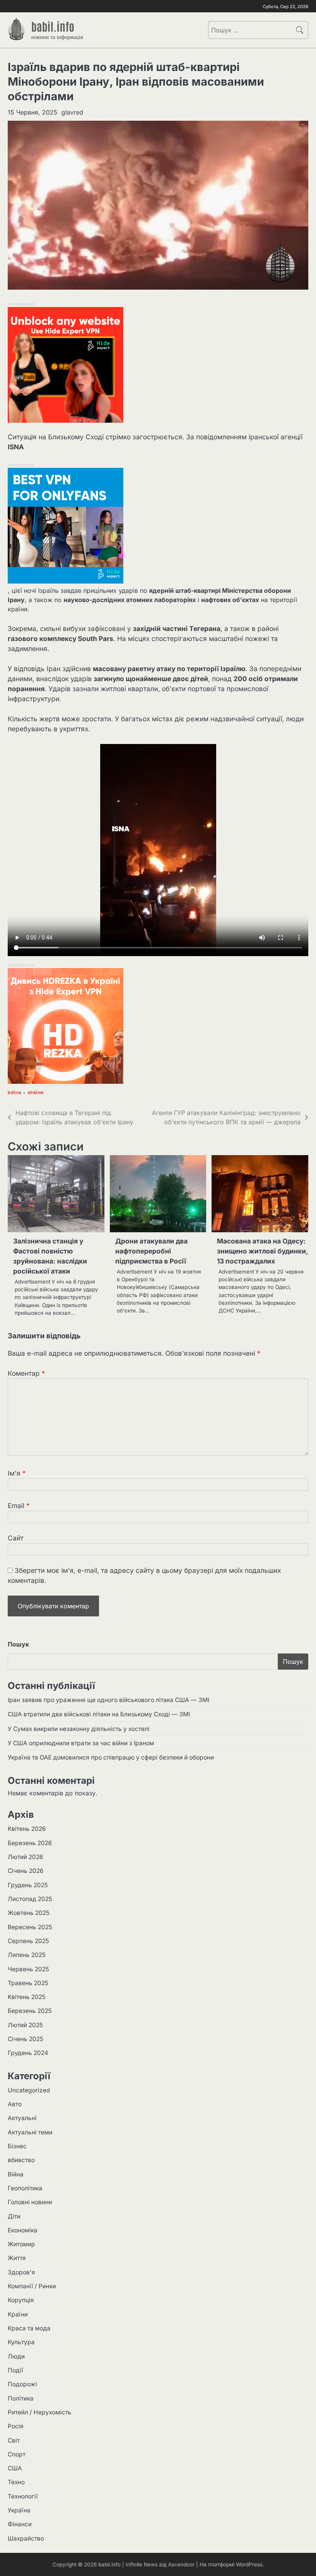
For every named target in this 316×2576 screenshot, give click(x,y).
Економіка (23, 2230)
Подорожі (22, 2384)
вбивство (21, 2160)
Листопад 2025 (30, 1899)
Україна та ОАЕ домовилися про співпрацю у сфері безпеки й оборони (111, 1757)
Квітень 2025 (27, 1997)
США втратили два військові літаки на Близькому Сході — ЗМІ (99, 1714)
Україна (19, 2510)
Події (15, 2370)
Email (19, 1506)
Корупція (21, 2300)
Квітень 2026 (27, 1829)
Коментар (26, 1373)
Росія (16, 2426)
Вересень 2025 (30, 1927)
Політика (21, 2398)
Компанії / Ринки (32, 2286)
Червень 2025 (28, 1969)
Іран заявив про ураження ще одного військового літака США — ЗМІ (108, 1700)
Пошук (18, 1644)
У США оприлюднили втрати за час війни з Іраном (81, 1743)
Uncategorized (29, 2090)
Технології (23, 2496)
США (15, 2468)
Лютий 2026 (25, 1857)
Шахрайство (26, 2538)
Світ (14, 2440)
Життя (17, 2258)
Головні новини (30, 2202)
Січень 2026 (26, 1871)
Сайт (16, 1538)
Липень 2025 (27, 1955)
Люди (16, 2356)
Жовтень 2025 (29, 1913)
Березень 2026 (30, 1843)
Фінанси (20, 2524)
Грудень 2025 (28, 1885)
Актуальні (22, 2118)
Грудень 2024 (28, 2053)
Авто (15, 2104)
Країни (36, 1093)
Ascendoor (181, 2564)
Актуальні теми (30, 2132)
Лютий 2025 (25, 2025)
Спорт (17, 2454)
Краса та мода (29, 2328)
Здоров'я (21, 2272)
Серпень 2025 (28, 1941)
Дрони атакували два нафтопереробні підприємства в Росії (151, 1251)
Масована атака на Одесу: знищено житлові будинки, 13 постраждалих (262, 1251)
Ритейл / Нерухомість (39, 2412)
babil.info (53, 26)
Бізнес (17, 2146)
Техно (16, 2482)
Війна (15, 1093)
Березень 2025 (30, 2011)
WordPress (249, 2564)
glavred (72, 112)
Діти (14, 2216)
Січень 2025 (25, 2039)
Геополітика (25, 2188)
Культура (21, 2342)
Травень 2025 (28, 1983)
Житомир (21, 2244)
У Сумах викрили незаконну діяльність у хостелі (79, 1729)
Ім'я (17, 1473)
